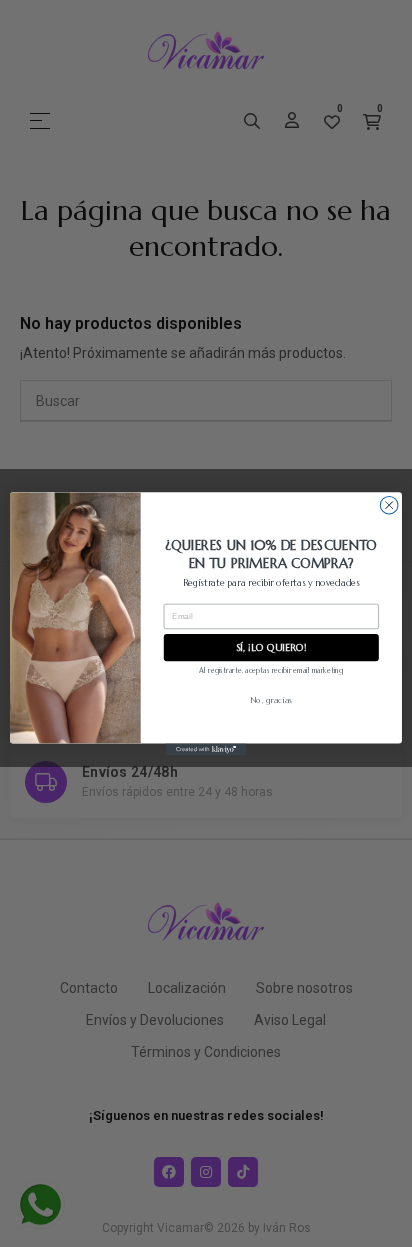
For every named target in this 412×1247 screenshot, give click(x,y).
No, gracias (271, 699)
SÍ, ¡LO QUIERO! (271, 646)
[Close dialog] (389, 505)
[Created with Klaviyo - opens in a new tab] (206, 749)
